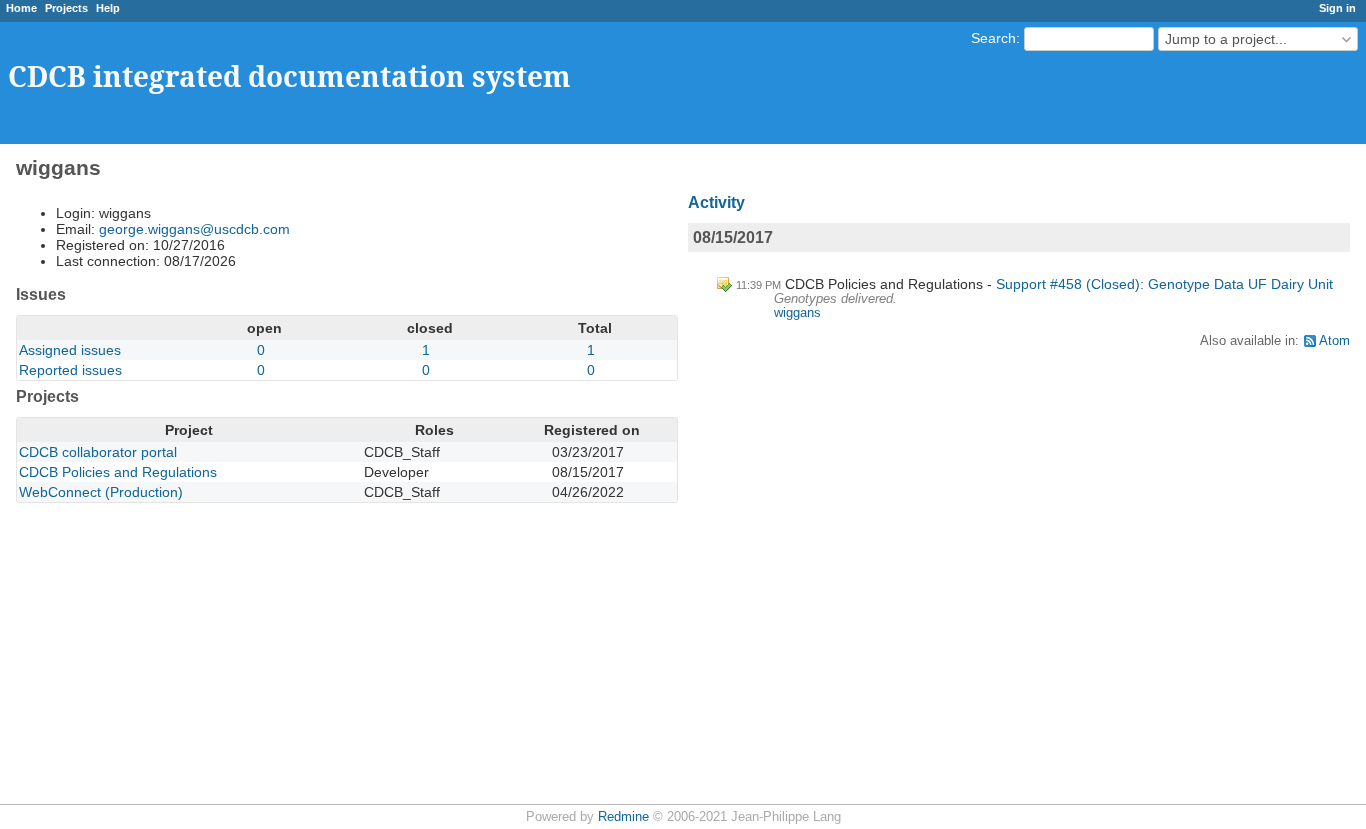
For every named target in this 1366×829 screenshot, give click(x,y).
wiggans (797, 313)
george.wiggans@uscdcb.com (194, 229)
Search (993, 38)
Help (108, 8)
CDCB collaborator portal (98, 452)
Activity (716, 202)
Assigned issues (70, 350)
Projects (66, 8)
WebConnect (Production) (101, 492)
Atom (1334, 341)
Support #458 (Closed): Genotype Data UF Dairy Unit (1164, 284)
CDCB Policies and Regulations (118, 472)
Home (21, 8)
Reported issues (70, 370)
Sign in (1337, 8)
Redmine (623, 817)
